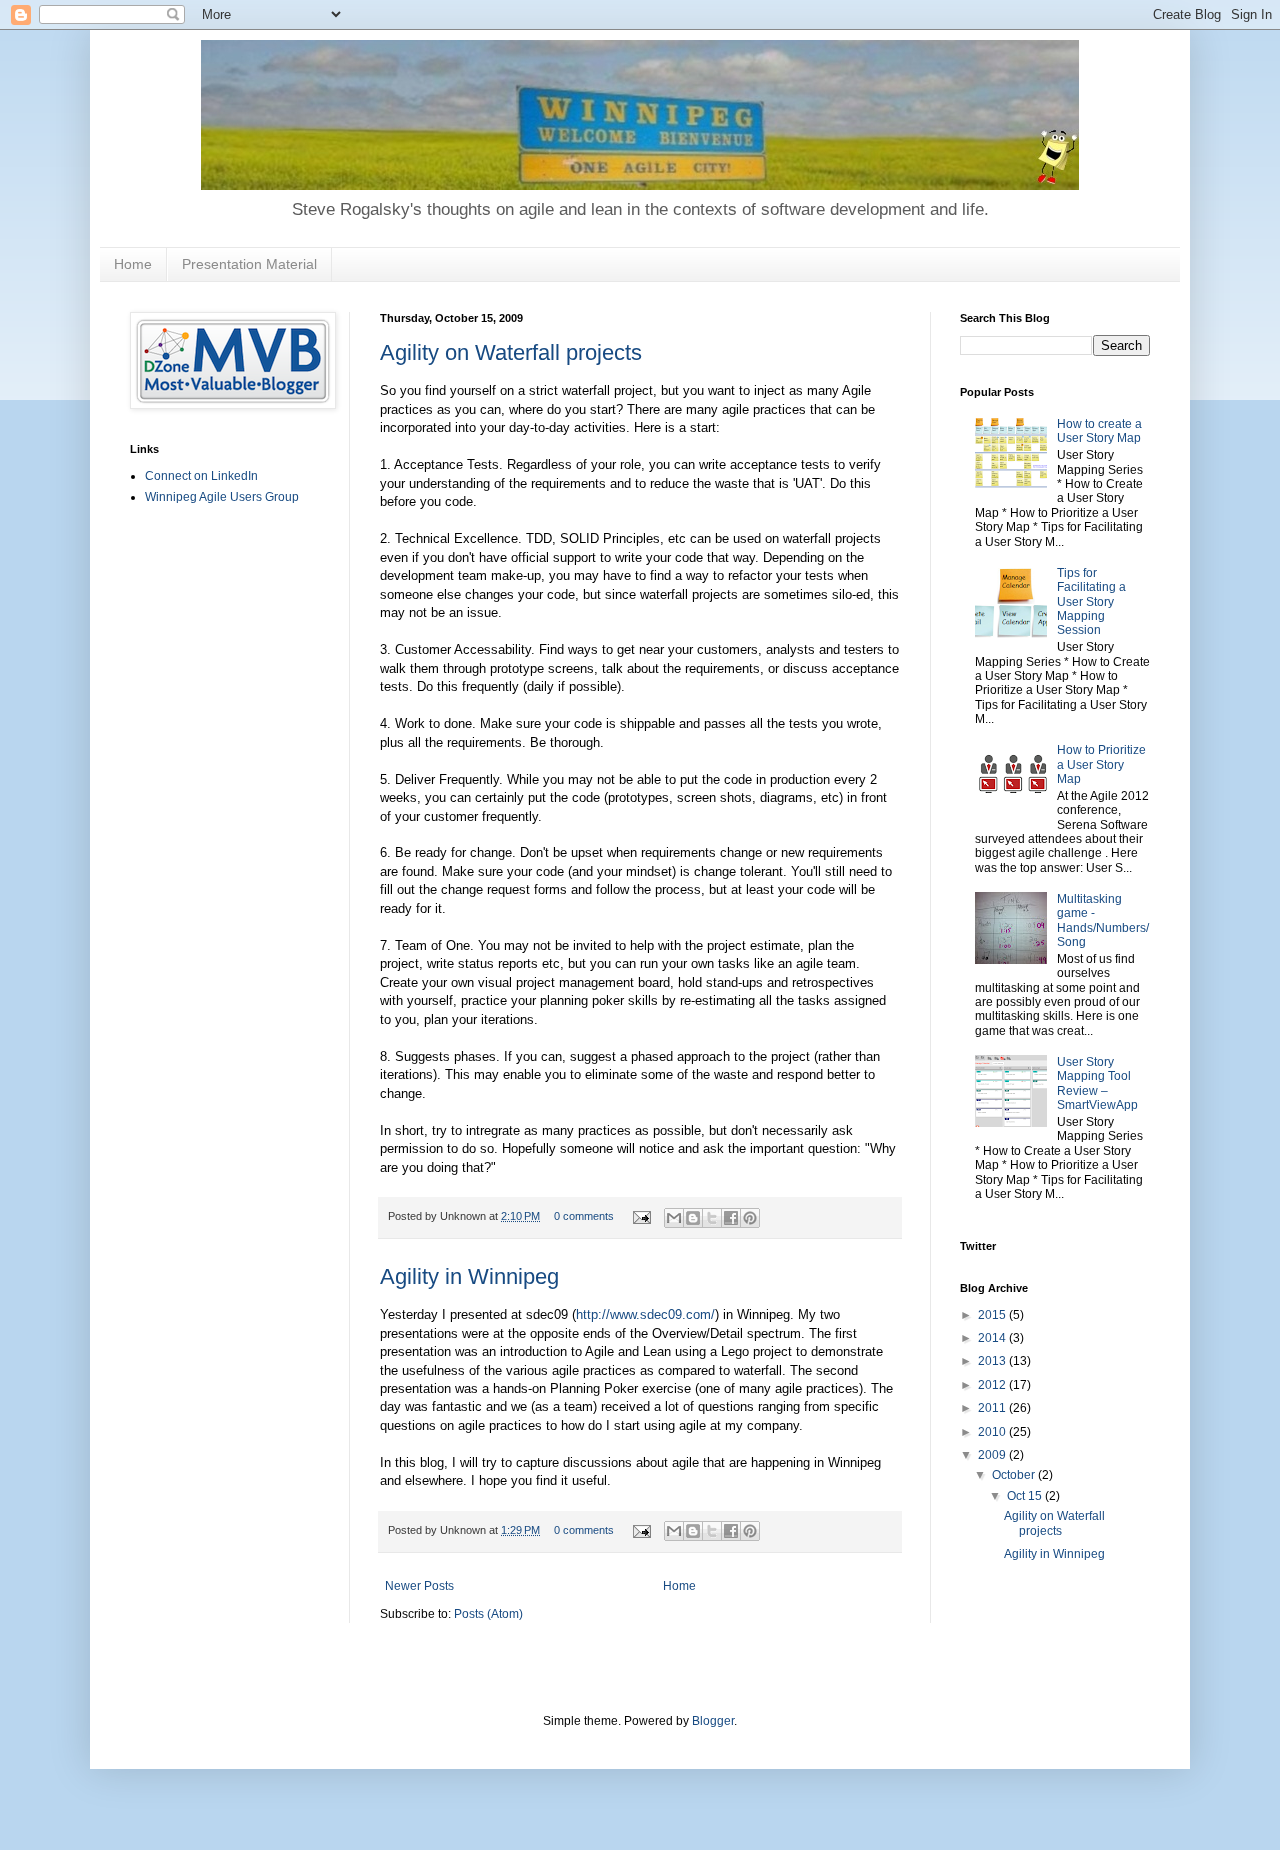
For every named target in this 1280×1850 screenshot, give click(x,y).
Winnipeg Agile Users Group (222, 497)
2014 (993, 1338)
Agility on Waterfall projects (511, 352)
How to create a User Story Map (1099, 431)
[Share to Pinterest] (750, 1218)
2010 (993, 1432)
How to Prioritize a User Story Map (1101, 764)
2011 (993, 1408)
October (1015, 1475)
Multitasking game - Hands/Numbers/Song (1103, 920)
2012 (993, 1385)
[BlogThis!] (693, 1218)
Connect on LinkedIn (201, 476)
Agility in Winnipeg (469, 1276)
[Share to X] (712, 1218)
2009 (993, 1455)
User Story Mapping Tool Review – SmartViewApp (1097, 1083)
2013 (993, 1361)
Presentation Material (249, 264)
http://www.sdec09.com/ (645, 1314)
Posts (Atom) (488, 1614)
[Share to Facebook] (731, 1218)
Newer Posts (419, 1586)
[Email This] (674, 1218)
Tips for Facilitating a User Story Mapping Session (1091, 602)
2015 (993, 1315)
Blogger (713, 1721)
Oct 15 (1026, 1496)
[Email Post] (641, 1216)
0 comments (584, 1216)
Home (133, 264)
